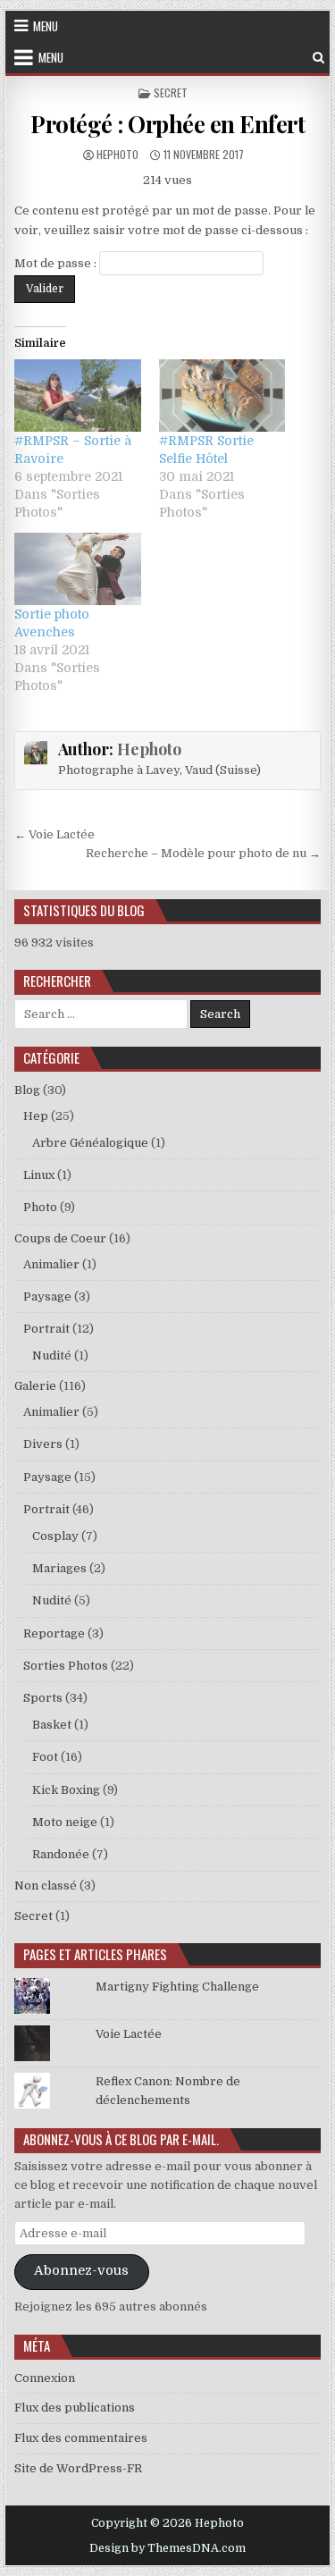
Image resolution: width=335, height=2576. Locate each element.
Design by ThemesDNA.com (167, 2548)
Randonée (61, 1854)
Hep (36, 1116)
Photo (40, 1207)
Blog (27, 1090)
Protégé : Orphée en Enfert (167, 124)
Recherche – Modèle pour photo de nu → (203, 853)
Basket (52, 1725)
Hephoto (117, 154)
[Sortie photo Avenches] (78, 569)
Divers (43, 1444)
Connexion (45, 2378)
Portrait (46, 1329)
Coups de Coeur (60, 1238)
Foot (45, 1757)
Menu (46, 26)
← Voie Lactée (54, 834)
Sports (43, 1698)
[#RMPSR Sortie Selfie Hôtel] (222, 396)
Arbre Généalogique (90, 1143)
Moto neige (65, 1822)
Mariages (59, 1568)
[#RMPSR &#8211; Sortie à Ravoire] (78, 396)
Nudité (52, 1355)
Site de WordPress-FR (78, 2468)
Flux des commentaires (81, 2438)
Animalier (51, 1264)
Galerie (35, 1386)
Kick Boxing (66, 1790)
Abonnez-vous (81, 2271)
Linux (39, 1175)
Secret (171, 93)
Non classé (46, 1886)
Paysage (47, 1296)
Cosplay (55, 1536)
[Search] (318, 58)
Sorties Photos (66, 1666)
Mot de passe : (57, 263)
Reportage (54, 1633)
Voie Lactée (129, 2034)
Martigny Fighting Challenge (177, 1987)
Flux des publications (75, 2408)
